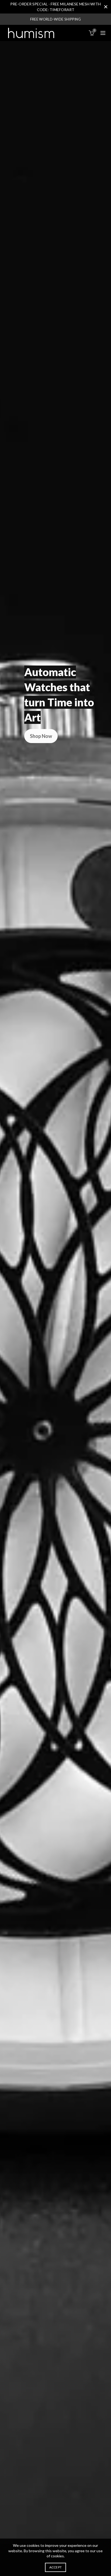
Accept (56, 2567)
